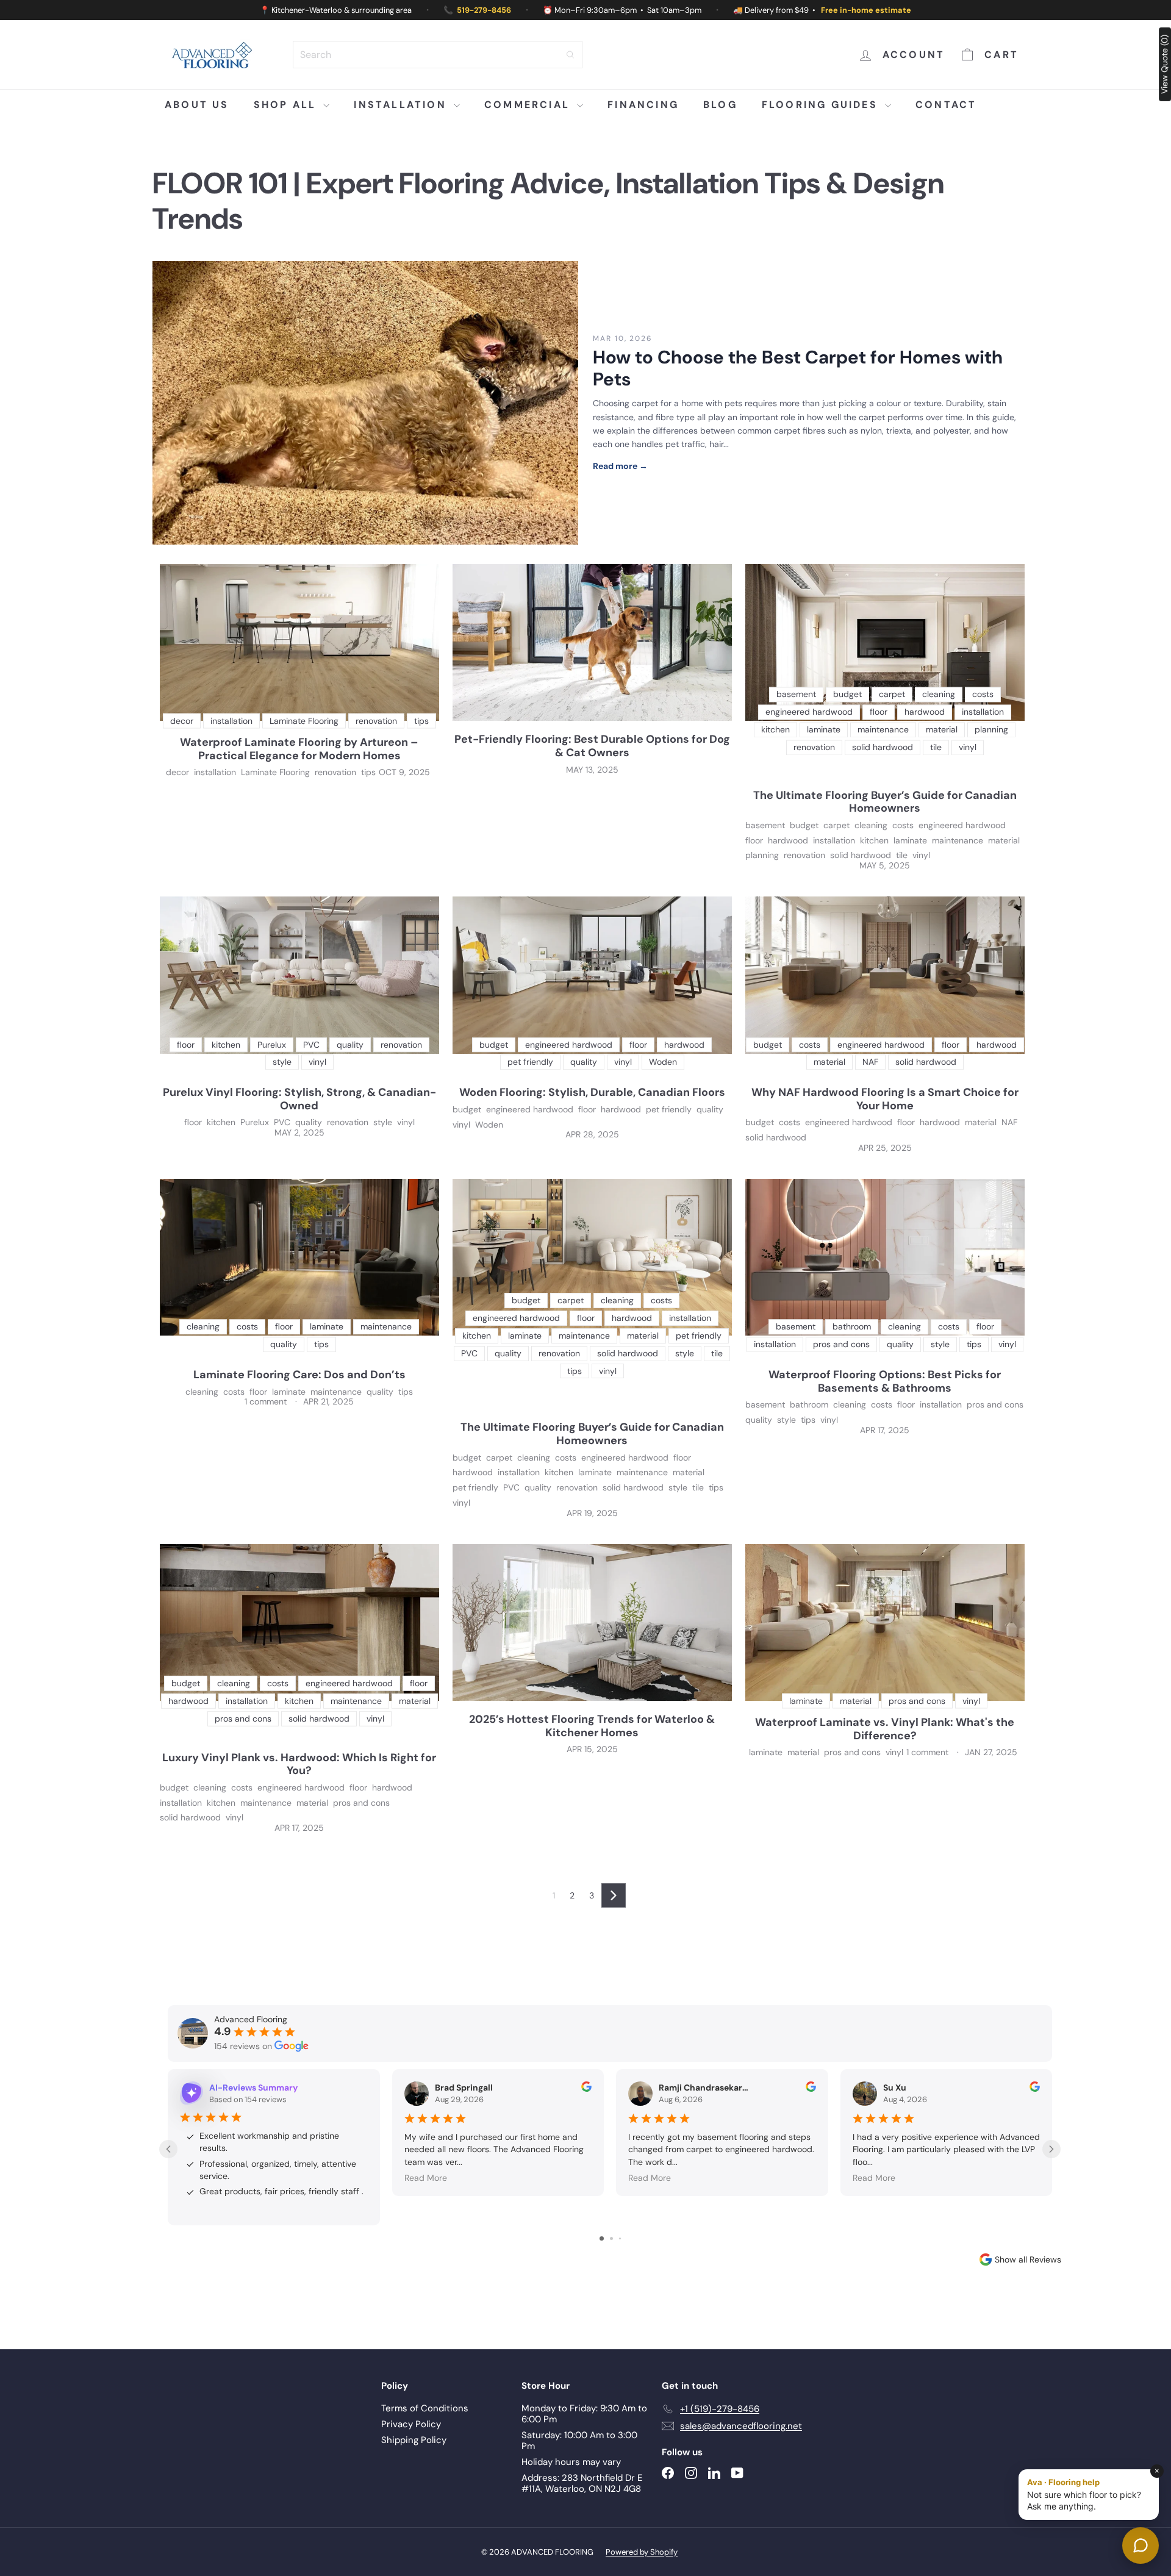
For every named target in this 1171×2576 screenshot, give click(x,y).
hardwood (788, 841)
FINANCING (643, 105)
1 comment (267, 1401)
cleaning (871, 825)
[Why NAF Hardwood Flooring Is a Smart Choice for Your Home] (885, 975)
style (383, 1122)
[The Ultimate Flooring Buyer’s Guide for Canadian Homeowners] (885, 643)
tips (368, 772)
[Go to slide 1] (602, 2238)
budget (804, 825)
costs (903, 825)
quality (309, 1122)
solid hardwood (861, 855)
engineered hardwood (962, 825)
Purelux (255, 1122)
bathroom (809, 1405)
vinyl (921, 855)
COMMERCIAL (529, 105)
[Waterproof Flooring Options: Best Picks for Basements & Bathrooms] (885, 1258)
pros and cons (995, 1405)
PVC (282, 1122)
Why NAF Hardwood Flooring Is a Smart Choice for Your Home (885, 1099)
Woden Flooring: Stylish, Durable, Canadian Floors (592, 1093)
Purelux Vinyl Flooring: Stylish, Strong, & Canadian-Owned (299, 1099)
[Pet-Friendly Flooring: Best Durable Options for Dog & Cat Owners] (592, 643)
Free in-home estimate (866, 10)
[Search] (570, 55)
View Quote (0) (1164, 64)
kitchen (874, 841)
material (1004, 841)
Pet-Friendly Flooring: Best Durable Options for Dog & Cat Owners (592, 746)
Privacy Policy (411, 2424)
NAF (1009, 1122)
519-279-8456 (484, 10)
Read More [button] (426, 2178)
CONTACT (946, 105)
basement (765, 825)
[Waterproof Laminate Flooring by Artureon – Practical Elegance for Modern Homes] (299, 643)
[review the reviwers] (586, 2089)
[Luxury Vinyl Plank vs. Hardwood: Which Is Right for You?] (299, 1623)
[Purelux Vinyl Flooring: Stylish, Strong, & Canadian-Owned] (299, 975)
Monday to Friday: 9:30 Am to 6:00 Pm (584, 2414)
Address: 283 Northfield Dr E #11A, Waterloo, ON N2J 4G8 (582, 2483)
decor (177, 772)
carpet (836, 825)
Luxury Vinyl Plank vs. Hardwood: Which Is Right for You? (299, 1765)
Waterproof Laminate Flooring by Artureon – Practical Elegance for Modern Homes (299, 749)
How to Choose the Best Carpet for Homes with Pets (798, 368)
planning (762, 855)
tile (902, 855)
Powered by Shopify (642, 2552)
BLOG (720, 105)
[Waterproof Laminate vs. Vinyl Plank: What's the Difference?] (885, 1623)
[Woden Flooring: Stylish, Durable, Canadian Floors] (592, 975)
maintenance (958, 841)
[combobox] (438, 55)
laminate (910, 841)
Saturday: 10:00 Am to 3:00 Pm (579, 2441)
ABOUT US (197, 105)
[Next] (614, 1895)
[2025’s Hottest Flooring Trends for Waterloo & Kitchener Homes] (592, 1623)
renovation (335, 772)
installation (215, 772)
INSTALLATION (402, 105)
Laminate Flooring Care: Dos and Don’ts (299, 1375)
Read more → (620, 466)
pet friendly (669, 1110)
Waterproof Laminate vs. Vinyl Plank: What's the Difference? (885, 1729)
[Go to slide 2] (611, 2238)
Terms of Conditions (425, 2408)
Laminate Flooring (275, 772)
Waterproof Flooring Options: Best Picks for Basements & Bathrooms (885, 1382)
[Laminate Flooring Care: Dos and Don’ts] (299, 1258)
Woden (489, 1125)
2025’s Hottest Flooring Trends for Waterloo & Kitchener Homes (592, 1726)
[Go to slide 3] (620, 2238)
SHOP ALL (287, 105)
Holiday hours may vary (571, 2462)
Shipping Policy (414, 2440)
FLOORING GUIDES (822, 105)
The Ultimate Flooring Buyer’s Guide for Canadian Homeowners (885, 802)
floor (754, 841)
